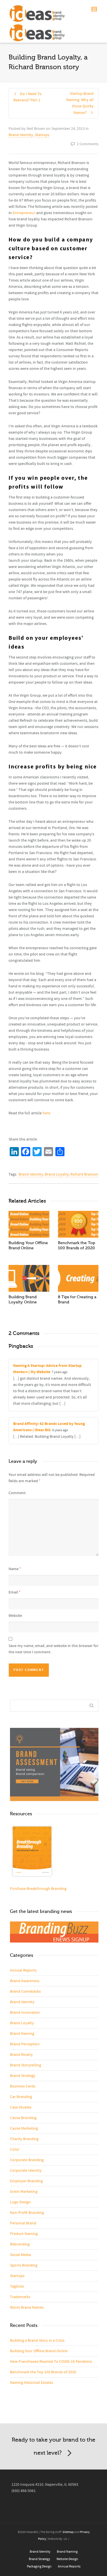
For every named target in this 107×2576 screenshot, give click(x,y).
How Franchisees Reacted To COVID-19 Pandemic (51, 2362)
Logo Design (20, 2202)
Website (15, 1616)
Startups (42, 135)
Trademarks (20, 2297)
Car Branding (21, 2097)
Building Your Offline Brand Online (39, 2351)
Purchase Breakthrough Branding (38, 1889)
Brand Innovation (25, 2013)
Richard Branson (84, 1174)
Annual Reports (23, 1970)
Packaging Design (39, 2566)
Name (14, 1569)
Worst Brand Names (27, 2308)
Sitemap (68, 2532)
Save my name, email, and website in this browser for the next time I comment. (53, 1649)
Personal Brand (23, 2223)
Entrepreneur (24, 213)
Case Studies (21, 2107)
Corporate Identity (26, 2171)
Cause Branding (23, 2118)
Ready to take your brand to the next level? (53, 2446)
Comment (17, 1493)
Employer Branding (26, 2181)
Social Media (20, 2255)
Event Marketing (24, 2192)
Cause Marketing (24, 2128)
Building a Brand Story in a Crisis (37, 2341)
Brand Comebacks (25, 1992)
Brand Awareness (25, 1981)
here (46, 1113)
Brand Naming (22, 2034)
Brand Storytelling (26, 2065)
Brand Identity (21, 135)
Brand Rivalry (21, 2055)
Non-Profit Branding (27, 2213)
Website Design (67, 2559)
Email (13, 1592)
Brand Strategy (23, 2076)
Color (15, 2150)
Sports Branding (24, 2265)
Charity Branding (24, 2139)
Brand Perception (25, 2044)
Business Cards (23, 2086)
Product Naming (24, 2234)
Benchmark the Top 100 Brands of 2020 (43, 2372)
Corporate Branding (27, 2160)
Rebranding (20, 2244)
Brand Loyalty (57, 1174)
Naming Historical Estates (32, 2383)
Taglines (17, 2286)
